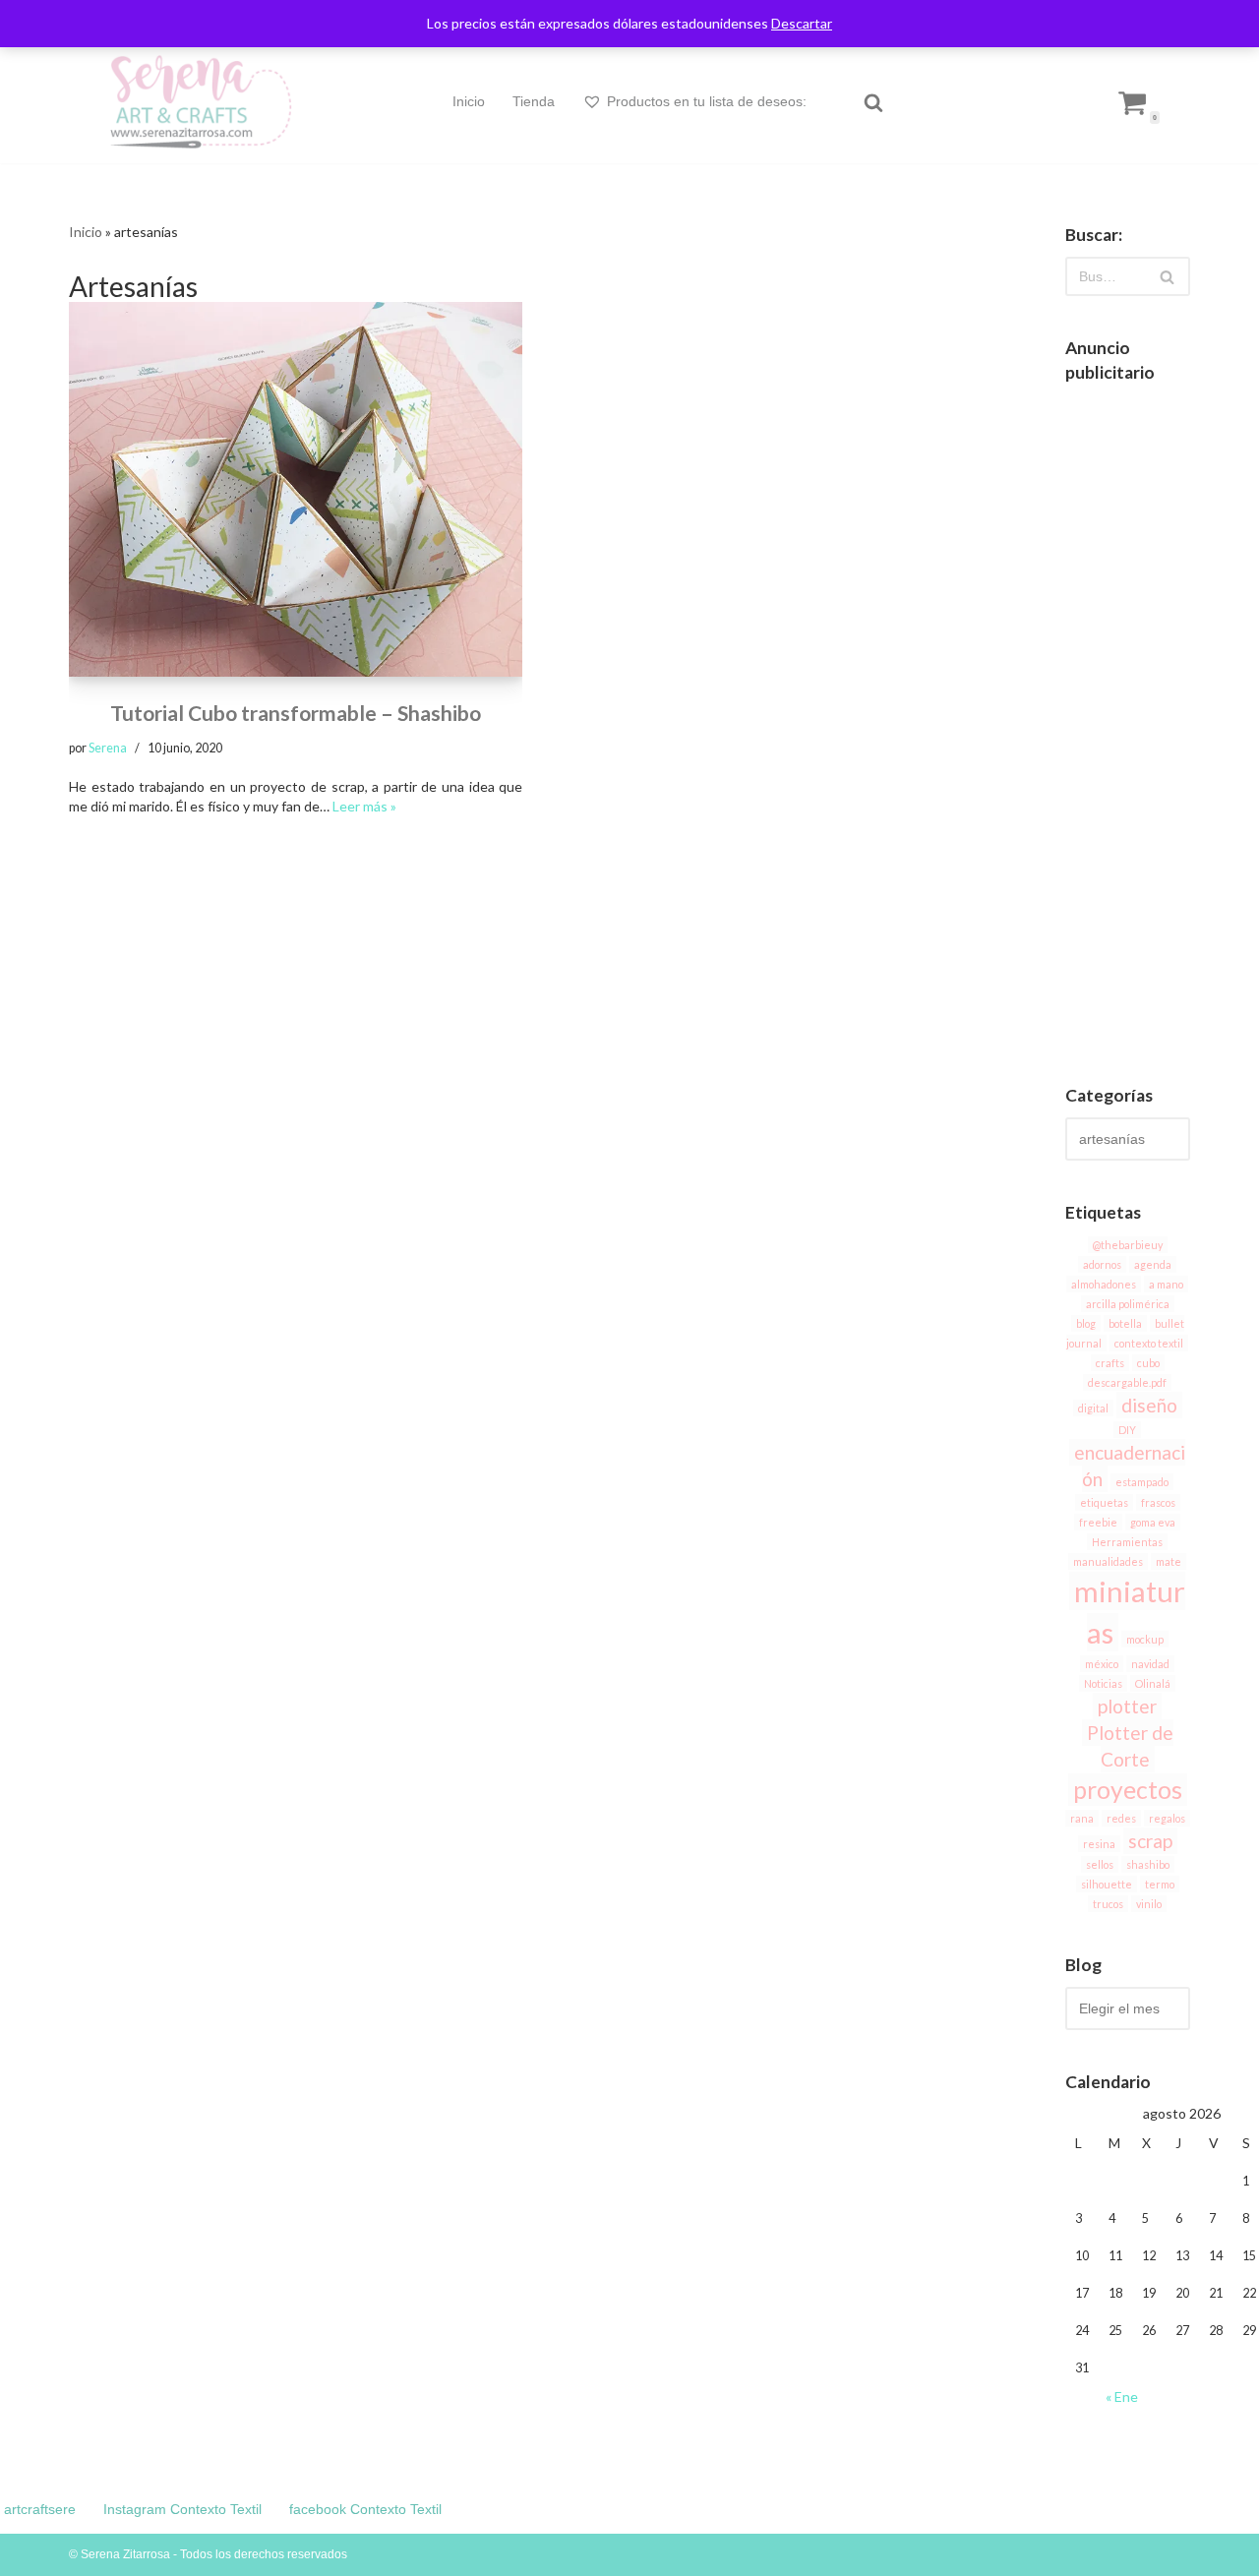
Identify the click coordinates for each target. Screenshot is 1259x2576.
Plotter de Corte (1130, 1746)
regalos (1167, 1818)
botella (1125, 1323)
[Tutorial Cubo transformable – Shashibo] (296, 489)
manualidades (1108, 1561)
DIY (1127, 1430)
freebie (1098, 1522)
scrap (1150, 1841)
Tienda (534, 101)
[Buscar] (873, 102)
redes (1121, 1818)
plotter (1127, 1706)
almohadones (1104, 1284)
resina (1099, 1844)
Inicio (469, 101)
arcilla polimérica (1128, 1304)
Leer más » (364, 806)
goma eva (1153, 1522)
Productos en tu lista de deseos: (707, 101)
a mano (1166, 1284)
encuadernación (1130, 1466)
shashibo (1148, 1864)
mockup (1145, 1639)
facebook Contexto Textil (365, 2509)
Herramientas (1127, 1542)
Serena (108, 748)
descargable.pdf (1127, 1382)
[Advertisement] (1128, 729)
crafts (1110, 1363)
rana (1082, 1818)
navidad (1150, 1664)
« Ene (1122, 2396)
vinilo (1149, 1904)
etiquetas (1104, 1502)
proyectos (1128, 1790)
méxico (1102, 1664)
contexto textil (1149, 1343)
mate (1169, 1561)
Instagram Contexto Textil (182, 2509)
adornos (1102, 1264)
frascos (1158, 1502)
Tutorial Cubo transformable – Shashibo (296, 713)
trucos (1108, 1904)
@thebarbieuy (1128, 1245)
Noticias (1103, 1683)
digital (1093, 1408)
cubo (1148, 1363)
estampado (1142, 1482)
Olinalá (1153, 1683)
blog (1086, 1323)
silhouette (1107, 1884)
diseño (1149, 1405)
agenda (1153, 1264)
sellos (1100, 1864)
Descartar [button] (802, 23)
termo (1160, 1884)
